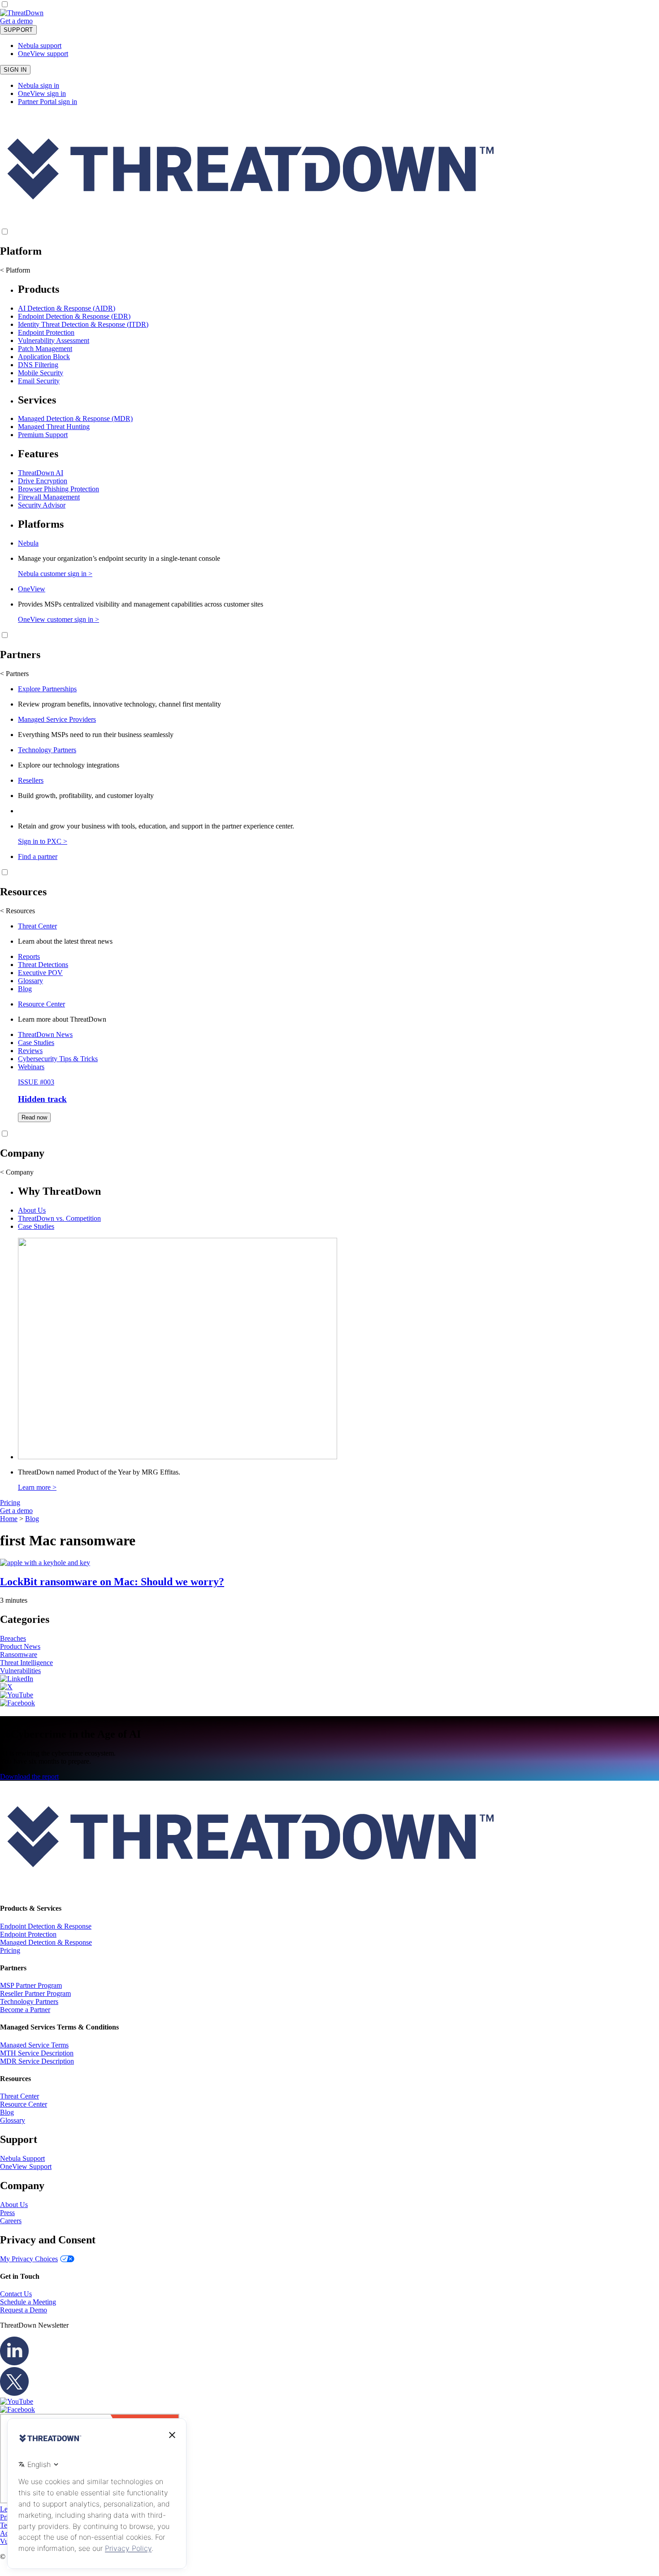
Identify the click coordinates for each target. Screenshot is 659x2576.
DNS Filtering (38, 365)
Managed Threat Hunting (54, 427)
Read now (34, 1117)
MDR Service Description (37, 2061)
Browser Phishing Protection (59, 489)
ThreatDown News (45, 1034)
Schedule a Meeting (28, 2302)
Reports (29, 956)
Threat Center (37, 926)
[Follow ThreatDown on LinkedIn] (17, 1679)
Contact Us (16, 2294)
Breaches (13, 1638)
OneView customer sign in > (59, 619)
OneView (32, 589)
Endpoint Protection (46, 332)
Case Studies (36, 1043)
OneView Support (26, 2166)
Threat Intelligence (26, 1663)
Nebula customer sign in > (55, 574)
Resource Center (41, 1004)
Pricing (10, 1503)
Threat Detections (43, 965)
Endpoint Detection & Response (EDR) (74, 316)
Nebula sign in (39, 85)
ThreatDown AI (41, 473)
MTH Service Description (37, 2053)
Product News (20, 1646)
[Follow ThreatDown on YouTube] (17, 1695)
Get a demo (16, 21)
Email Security (39, 381)
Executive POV (40, 973)
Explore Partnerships (47, 689)
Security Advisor (42, 505)
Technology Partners (47, 750)
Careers (11, 2221)
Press (7, 2213)
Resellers (31, 780)
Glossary (30, 981)
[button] (39, 21)
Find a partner (38, 856)
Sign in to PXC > (43, 841)
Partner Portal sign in (48, 102)
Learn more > (37, 1487)
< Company (17, 1172)
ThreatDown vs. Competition (59, 1218)
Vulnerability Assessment (54, 340)
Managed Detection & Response (46, 1942)
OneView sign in (42, 93)
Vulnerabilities (20, 1671)
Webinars (31, 1067)
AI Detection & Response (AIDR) (67, 308)
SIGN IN (15, 70)
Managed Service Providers (57, 719)
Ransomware (19, 1654)
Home (9, 1519)
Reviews (30, 1051)
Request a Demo (24, 2310)
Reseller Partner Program (35, 1993)
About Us (32, 1210)
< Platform (15, 270)
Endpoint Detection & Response (46, 1926)
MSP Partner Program (31, 1985)
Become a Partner (25, 2010)
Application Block (44, 357)
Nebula (28, 543)
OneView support (43, 54)
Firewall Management (49, 497)
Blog (25, 989)
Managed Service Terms (34, 2045)
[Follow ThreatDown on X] (6, 1687)
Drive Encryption (43, 481)
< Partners (14, 674)
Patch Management (45, 349)
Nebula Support (22, 2158)
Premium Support (43, 435)
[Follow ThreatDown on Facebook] (17, 1703)
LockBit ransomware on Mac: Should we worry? (112, 1582)
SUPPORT (18, 30)
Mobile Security (41, 373)
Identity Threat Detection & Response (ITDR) (83, 324)
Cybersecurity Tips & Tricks (58, 1059)
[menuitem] (329, 334)
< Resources (17, 911)
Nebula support (40, 46)
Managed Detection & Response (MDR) (75, 418)
